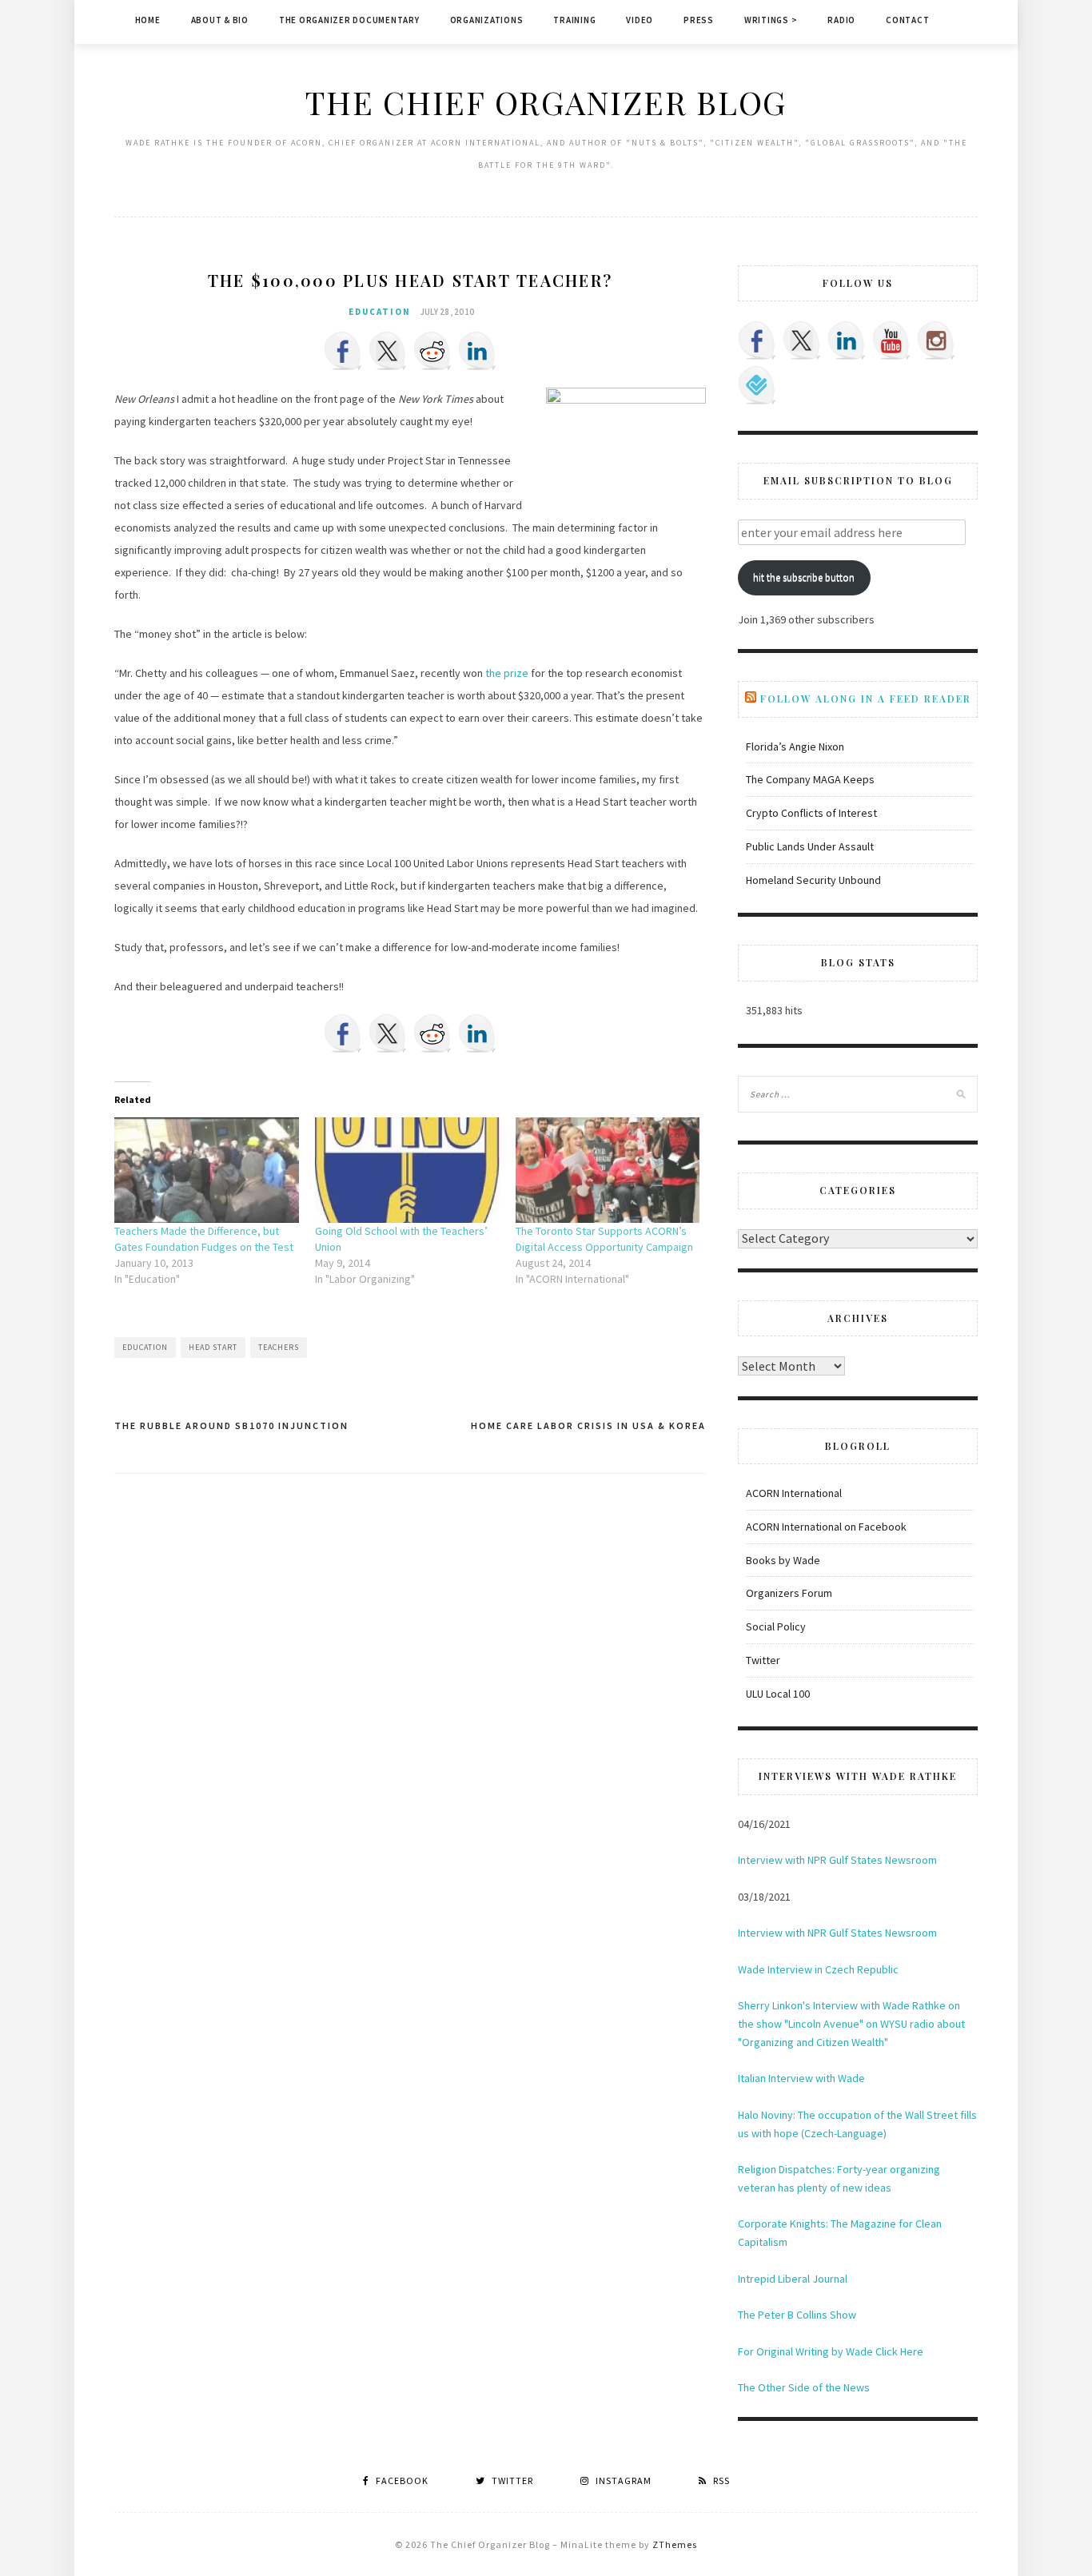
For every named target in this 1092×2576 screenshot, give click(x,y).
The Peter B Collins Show (797, 2315)
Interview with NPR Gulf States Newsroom (837, 1860)
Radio (841, 20)
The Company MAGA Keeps (810, 779)
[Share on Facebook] (343, 351)
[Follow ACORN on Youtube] (891, 340)
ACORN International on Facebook (826, 1527)
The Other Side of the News (804, 2387)
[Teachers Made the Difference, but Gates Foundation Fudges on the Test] (207, 1170)
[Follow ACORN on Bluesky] (757, 385)
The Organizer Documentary (349, 20)
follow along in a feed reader (866, 699)
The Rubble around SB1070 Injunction (231, 1425)
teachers (279, 1347)
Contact (907, 20)
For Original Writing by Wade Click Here (831, 2351)
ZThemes (675, 2544)
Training (574, 20)
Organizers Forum (789, 1593)
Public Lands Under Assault (810, 846)
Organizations (487, 20)
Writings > (771, 20)
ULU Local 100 (778, 1694)
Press (699, 20)
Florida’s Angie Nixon (795, 747)
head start (213, 1347)
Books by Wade (783, 1560)
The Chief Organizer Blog (546, 102)
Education (380, 312)
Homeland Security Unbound (813, 880)
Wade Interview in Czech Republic (818, 1969)
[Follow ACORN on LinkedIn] (847, 340)
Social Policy (776, 1626)
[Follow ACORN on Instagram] (936, 340)
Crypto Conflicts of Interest (811, 813)
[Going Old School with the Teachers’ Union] (407, 1170)
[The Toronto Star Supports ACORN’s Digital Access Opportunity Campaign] (608, 1170)
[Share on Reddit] (432, 351)
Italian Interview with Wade (801, 2078)
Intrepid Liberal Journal (793, 2279)
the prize (507, 673)
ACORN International (794, 1493)
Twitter (763, 1660)
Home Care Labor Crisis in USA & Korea (588, 1425)
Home (148, 20)
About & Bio (220, 20)
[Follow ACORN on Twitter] (802, 340)
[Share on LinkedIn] (477, 351)
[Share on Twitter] (388, 351)
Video (640, 20)
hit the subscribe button (804, 577)
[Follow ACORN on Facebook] (757, 340)
